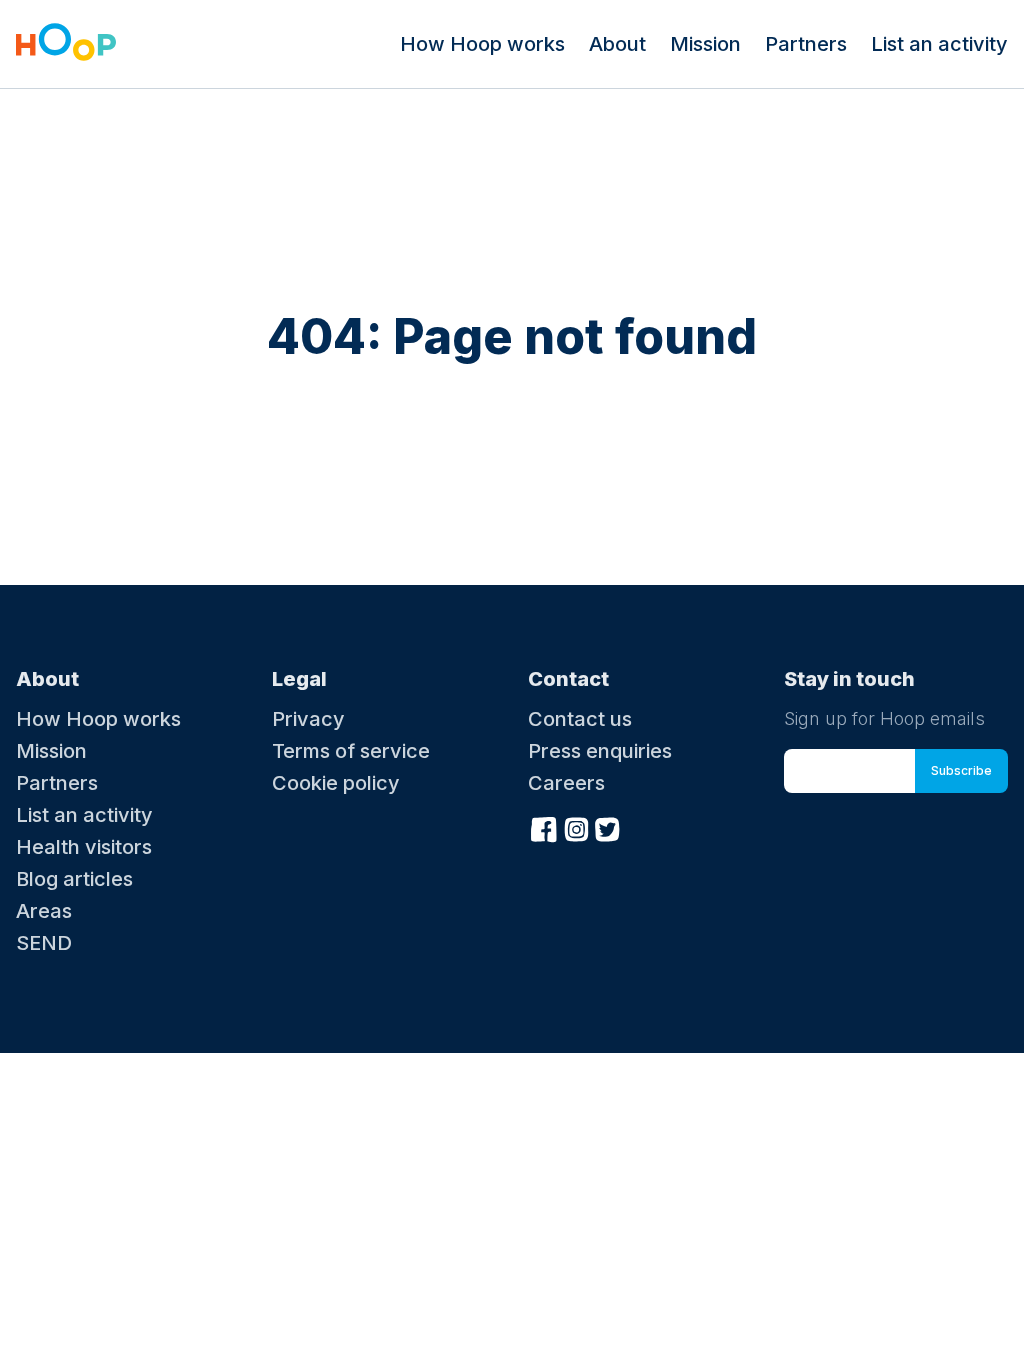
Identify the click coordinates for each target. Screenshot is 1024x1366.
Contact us (580, 719)
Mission (705, 44)
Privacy (308, 719)
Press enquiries (600, 751)
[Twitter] (608, 827)
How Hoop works (482, 44)
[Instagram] (576, 827)
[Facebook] (544, 827)
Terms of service (351, 751)
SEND (44, 943)
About (617, 44)
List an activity (939, 44)
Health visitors (84, 847)
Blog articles (74, 879)
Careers (566, 783)
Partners (806, 44)
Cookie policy (336, 783)
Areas (44, 911)
